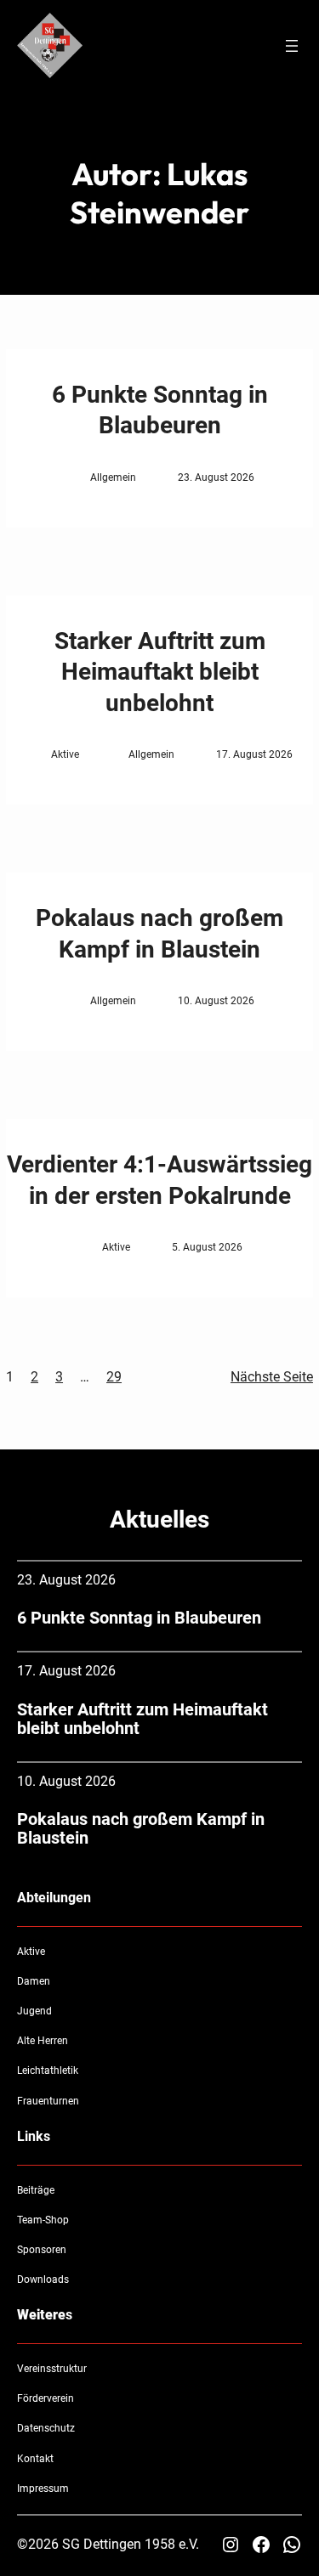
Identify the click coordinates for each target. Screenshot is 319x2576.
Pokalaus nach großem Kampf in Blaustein (159, 933)
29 (114, 1377)
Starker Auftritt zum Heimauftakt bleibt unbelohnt (160, 672)
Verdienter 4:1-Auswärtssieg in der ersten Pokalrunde (159, 1180)
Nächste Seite (272, 1377)
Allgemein (113, 477)
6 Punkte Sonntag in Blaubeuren (160, 410)
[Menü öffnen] (292, 46)
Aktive (65, 754)
